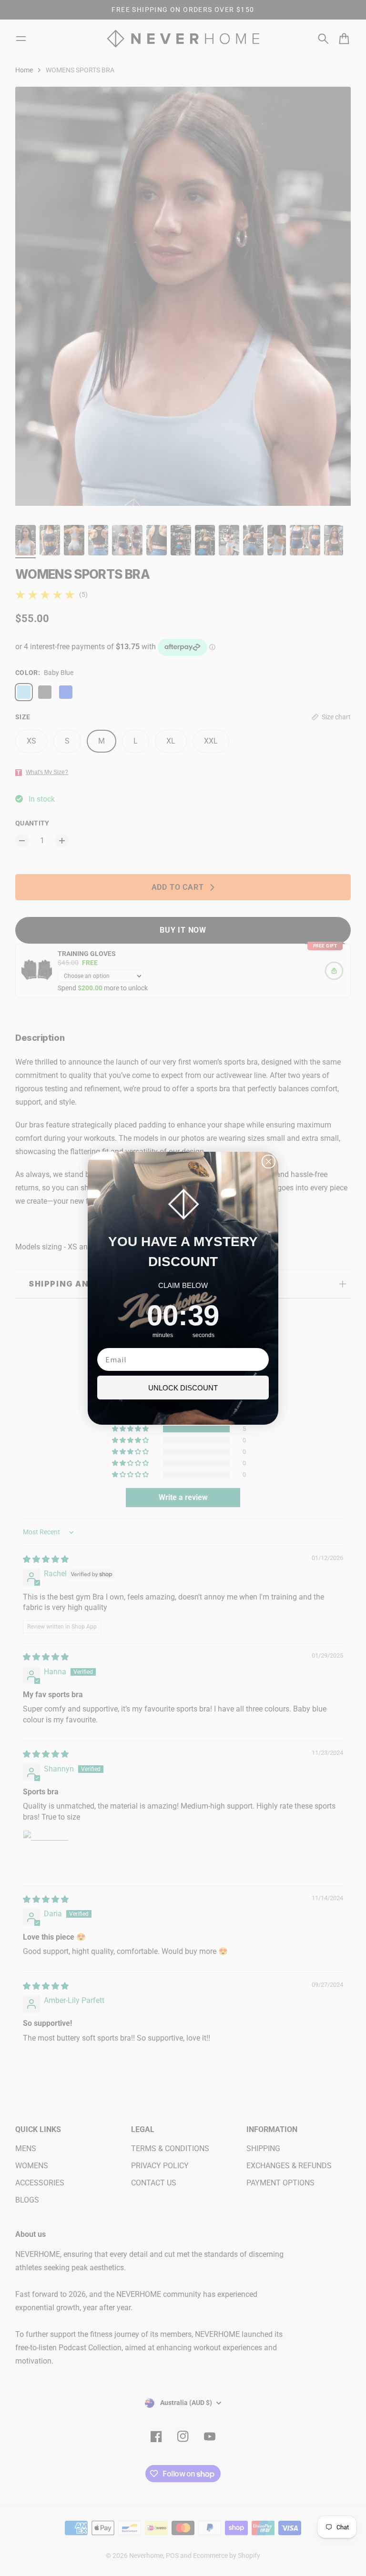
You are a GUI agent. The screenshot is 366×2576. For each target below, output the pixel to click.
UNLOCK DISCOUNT (183, 1388)
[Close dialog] (269, 1162)
